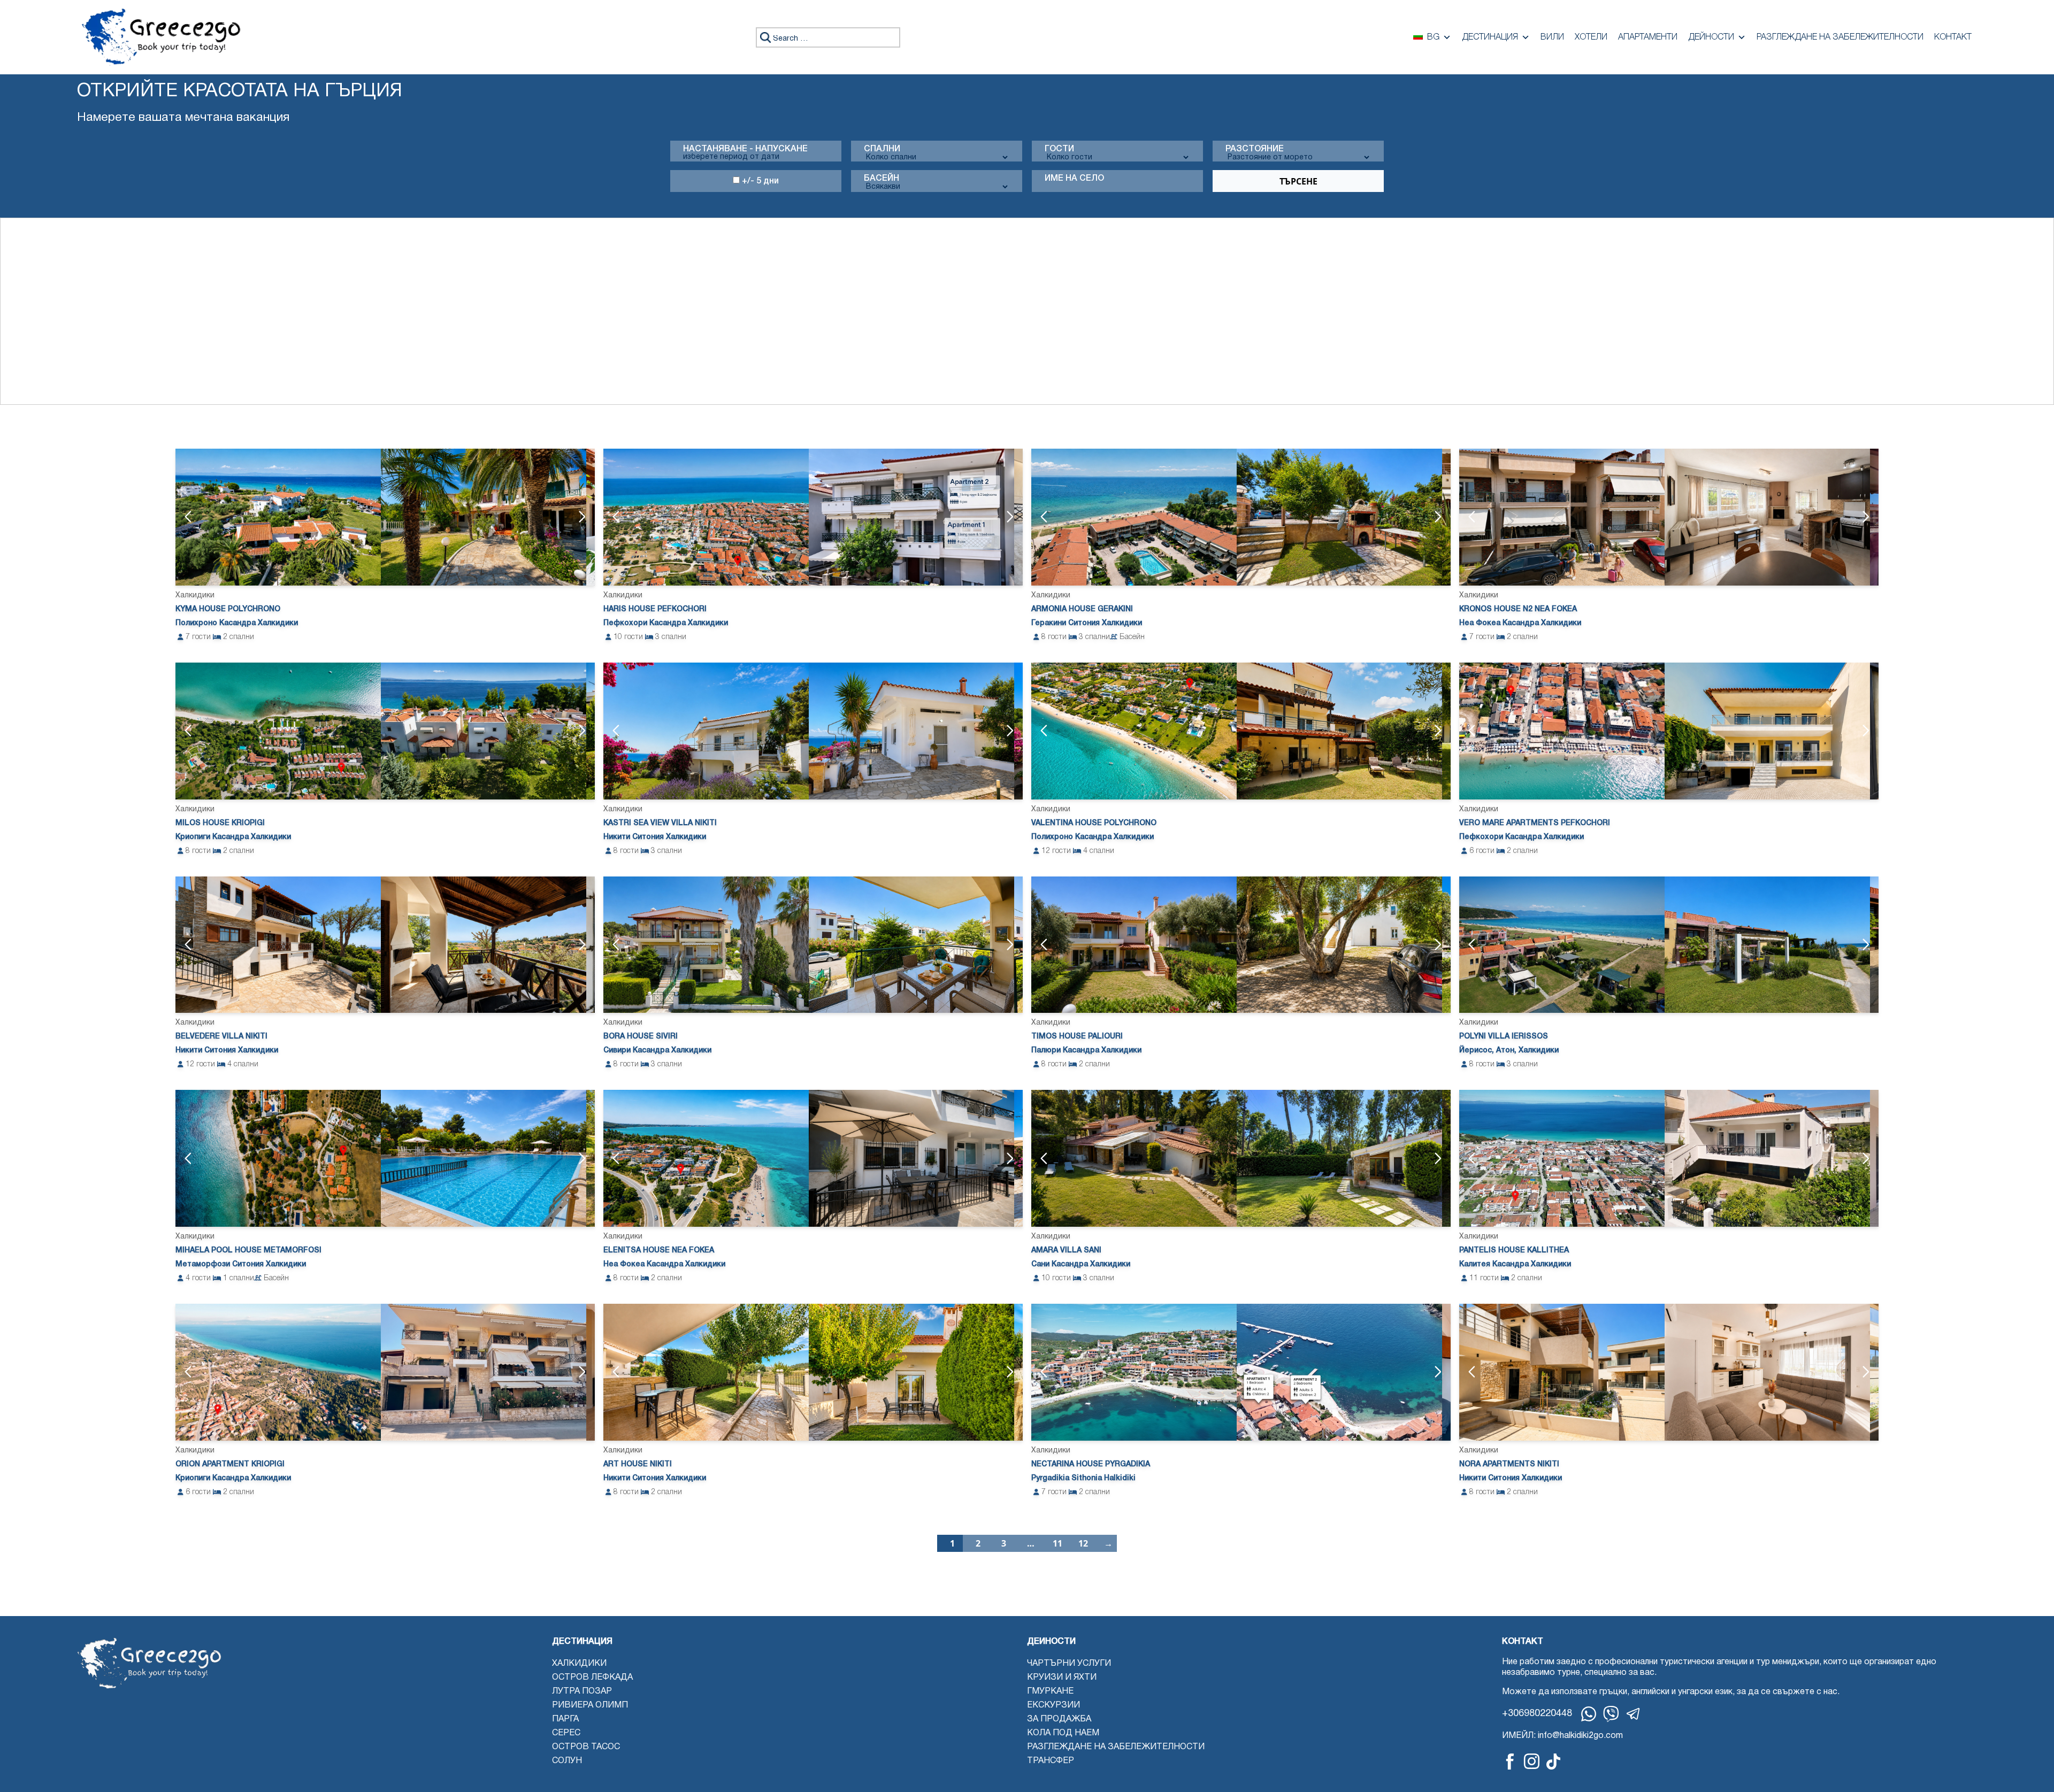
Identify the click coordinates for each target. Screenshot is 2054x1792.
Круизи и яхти (1062, 1678)
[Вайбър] (1611, 1714)
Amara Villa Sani (1066, 1251)
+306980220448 (1537, 1714)
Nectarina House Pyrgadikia (1091, 1464)
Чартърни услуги (1069, 1664)
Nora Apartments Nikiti (1509, 1464)
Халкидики (579, 1664)
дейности (1711, 37)
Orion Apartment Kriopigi (230, 1464)
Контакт (1953, 37)
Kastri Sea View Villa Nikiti (660, 823)
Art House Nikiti (638, 1464)
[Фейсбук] (1510, 1761)
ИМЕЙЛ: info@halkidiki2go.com (1562, 1736)
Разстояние (1255, 149)
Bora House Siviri (641, 1037)
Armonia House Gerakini (1082, 609)
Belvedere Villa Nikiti (221, 1037)
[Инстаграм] (1532, 1761)
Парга (565, 1719)
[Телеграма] (1634, 1714)
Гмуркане (1050, 1691)
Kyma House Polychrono (228, 609)
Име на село (1074, 179)
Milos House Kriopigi (220, 823)
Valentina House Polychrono (1094, 823)
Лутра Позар (582, 1691)
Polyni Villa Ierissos (1504, 1037)
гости (1059, 149)
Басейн (882, 179)
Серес (566, 1733)
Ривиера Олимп (590, 1705)
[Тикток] (1553, 1761)
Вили (1552, 37)
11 (1057, 1543)
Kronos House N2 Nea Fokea (1518, 609)
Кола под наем (1063, 1733)
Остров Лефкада (592, 1678)
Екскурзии (1053, 1705)
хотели (1591, 37)
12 (1083, 1543)
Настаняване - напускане (745, 149)
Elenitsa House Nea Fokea (659, 1251)
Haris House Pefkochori (655, 609)
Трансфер (1051, 1761)
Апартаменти (1648, 37)
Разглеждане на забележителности (1840, 37)
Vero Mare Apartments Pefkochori (1535, 823)
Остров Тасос (586, 1747)
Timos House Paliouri (1077, 1037)
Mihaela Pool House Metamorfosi (248, 1251)
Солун (567, 1761)
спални (882, 149)
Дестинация (1490, 37)
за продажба (1059, 1719)
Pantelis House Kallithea (1514, 1251)
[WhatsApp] (1589, 1714)
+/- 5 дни (759, 181)
